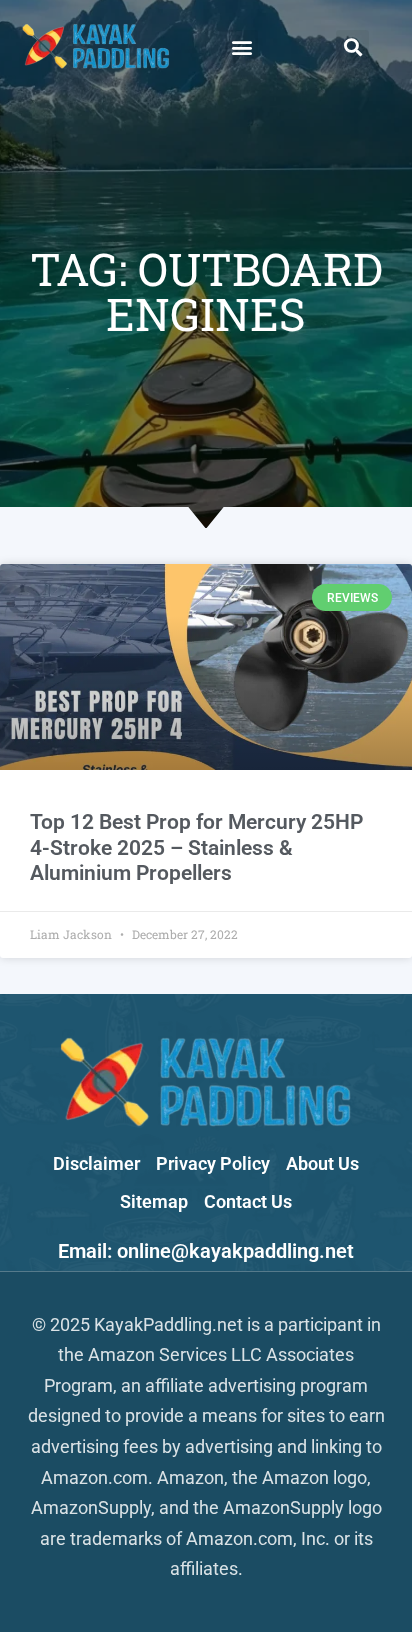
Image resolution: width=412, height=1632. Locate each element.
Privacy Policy (213, 1163)
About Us (322, 1163)
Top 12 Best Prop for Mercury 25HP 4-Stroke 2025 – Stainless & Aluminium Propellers (196, 847)
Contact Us (248, 1201)
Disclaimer (96, 1163)
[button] (241, 46)
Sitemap (154, 1201)
